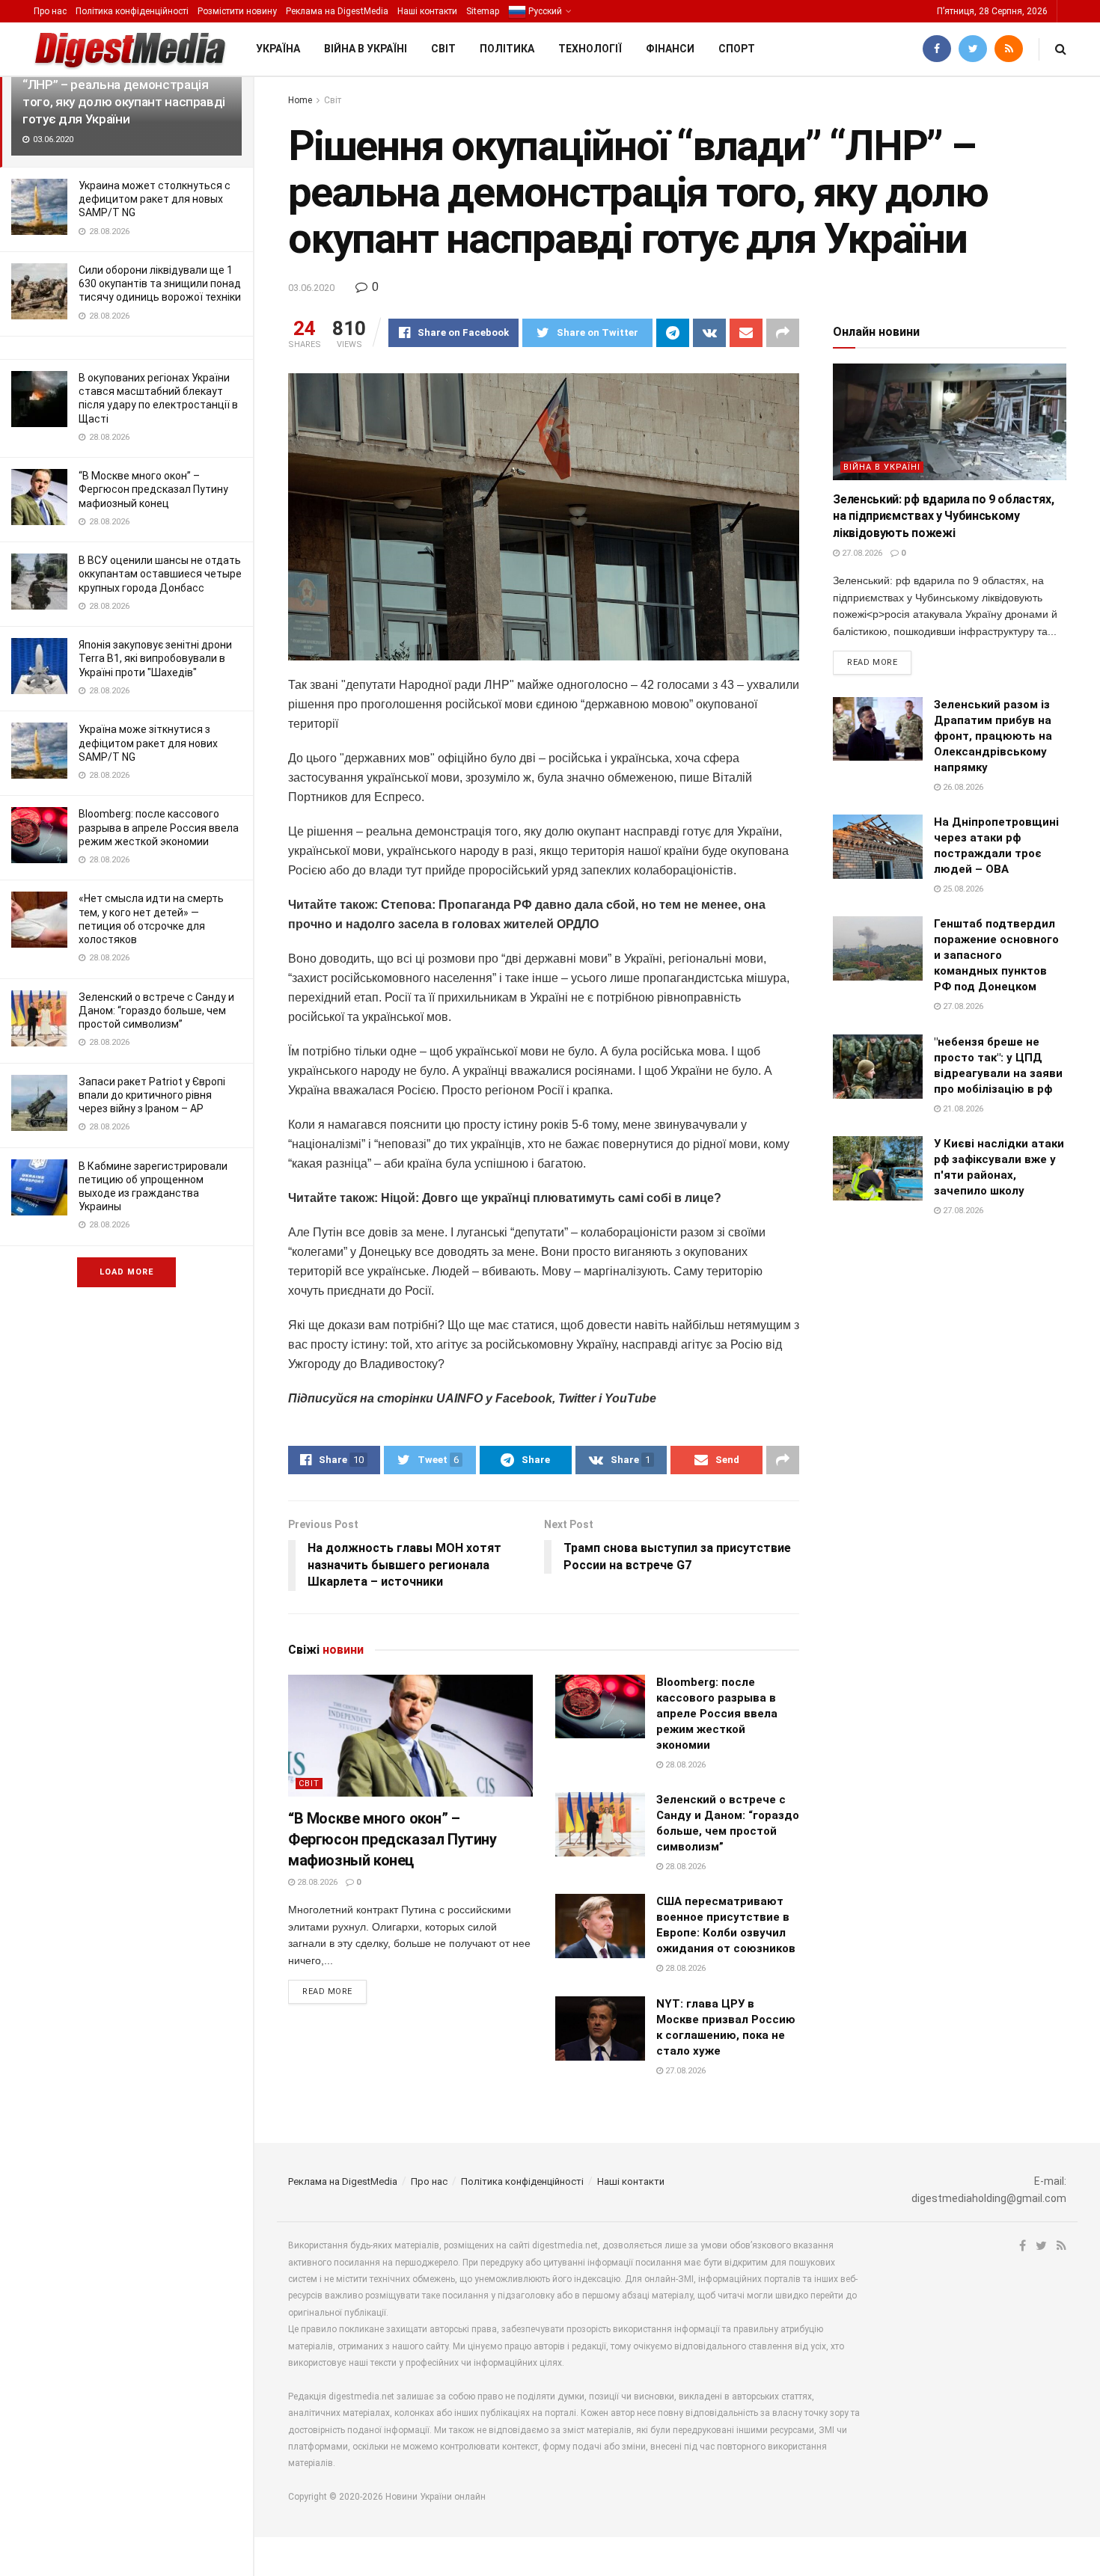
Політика (507, 49)
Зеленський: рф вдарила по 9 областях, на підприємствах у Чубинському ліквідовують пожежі (943, 516)
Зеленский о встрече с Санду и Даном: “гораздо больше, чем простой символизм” (156, 1011)
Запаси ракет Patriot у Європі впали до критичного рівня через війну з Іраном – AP (152, 1095)
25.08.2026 (962, 889)
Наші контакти (427, 11)
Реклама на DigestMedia (337, 11)
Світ (443, 49)
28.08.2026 (316, 1882)
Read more (327, 1991)
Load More (126, 1272)
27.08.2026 (684, 2071)
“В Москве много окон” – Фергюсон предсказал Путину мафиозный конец (153, 489)
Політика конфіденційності (132, 11)
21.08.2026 (962, 1109)
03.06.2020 (311, 288)
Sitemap (483, 11)
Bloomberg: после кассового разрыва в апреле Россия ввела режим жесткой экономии (159, 827)
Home (300, 100)
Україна (278, 49)
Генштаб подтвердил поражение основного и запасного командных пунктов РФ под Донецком (996, 955)
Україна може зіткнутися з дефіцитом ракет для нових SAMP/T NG (148, 743)
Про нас (50, 11)
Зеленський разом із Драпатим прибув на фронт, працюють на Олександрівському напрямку (993, 736)
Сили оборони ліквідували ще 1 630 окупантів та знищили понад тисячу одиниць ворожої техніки (160, 283)
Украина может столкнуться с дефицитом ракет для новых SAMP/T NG (155, 199)
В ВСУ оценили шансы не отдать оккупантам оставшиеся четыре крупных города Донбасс (160, 574)
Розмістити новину (237, 11)
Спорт (737, 49)
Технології (590, 49)
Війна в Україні (366, 49)
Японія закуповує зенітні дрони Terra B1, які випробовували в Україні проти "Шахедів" (155, 658)
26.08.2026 (962, 787)
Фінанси (670, 49)
